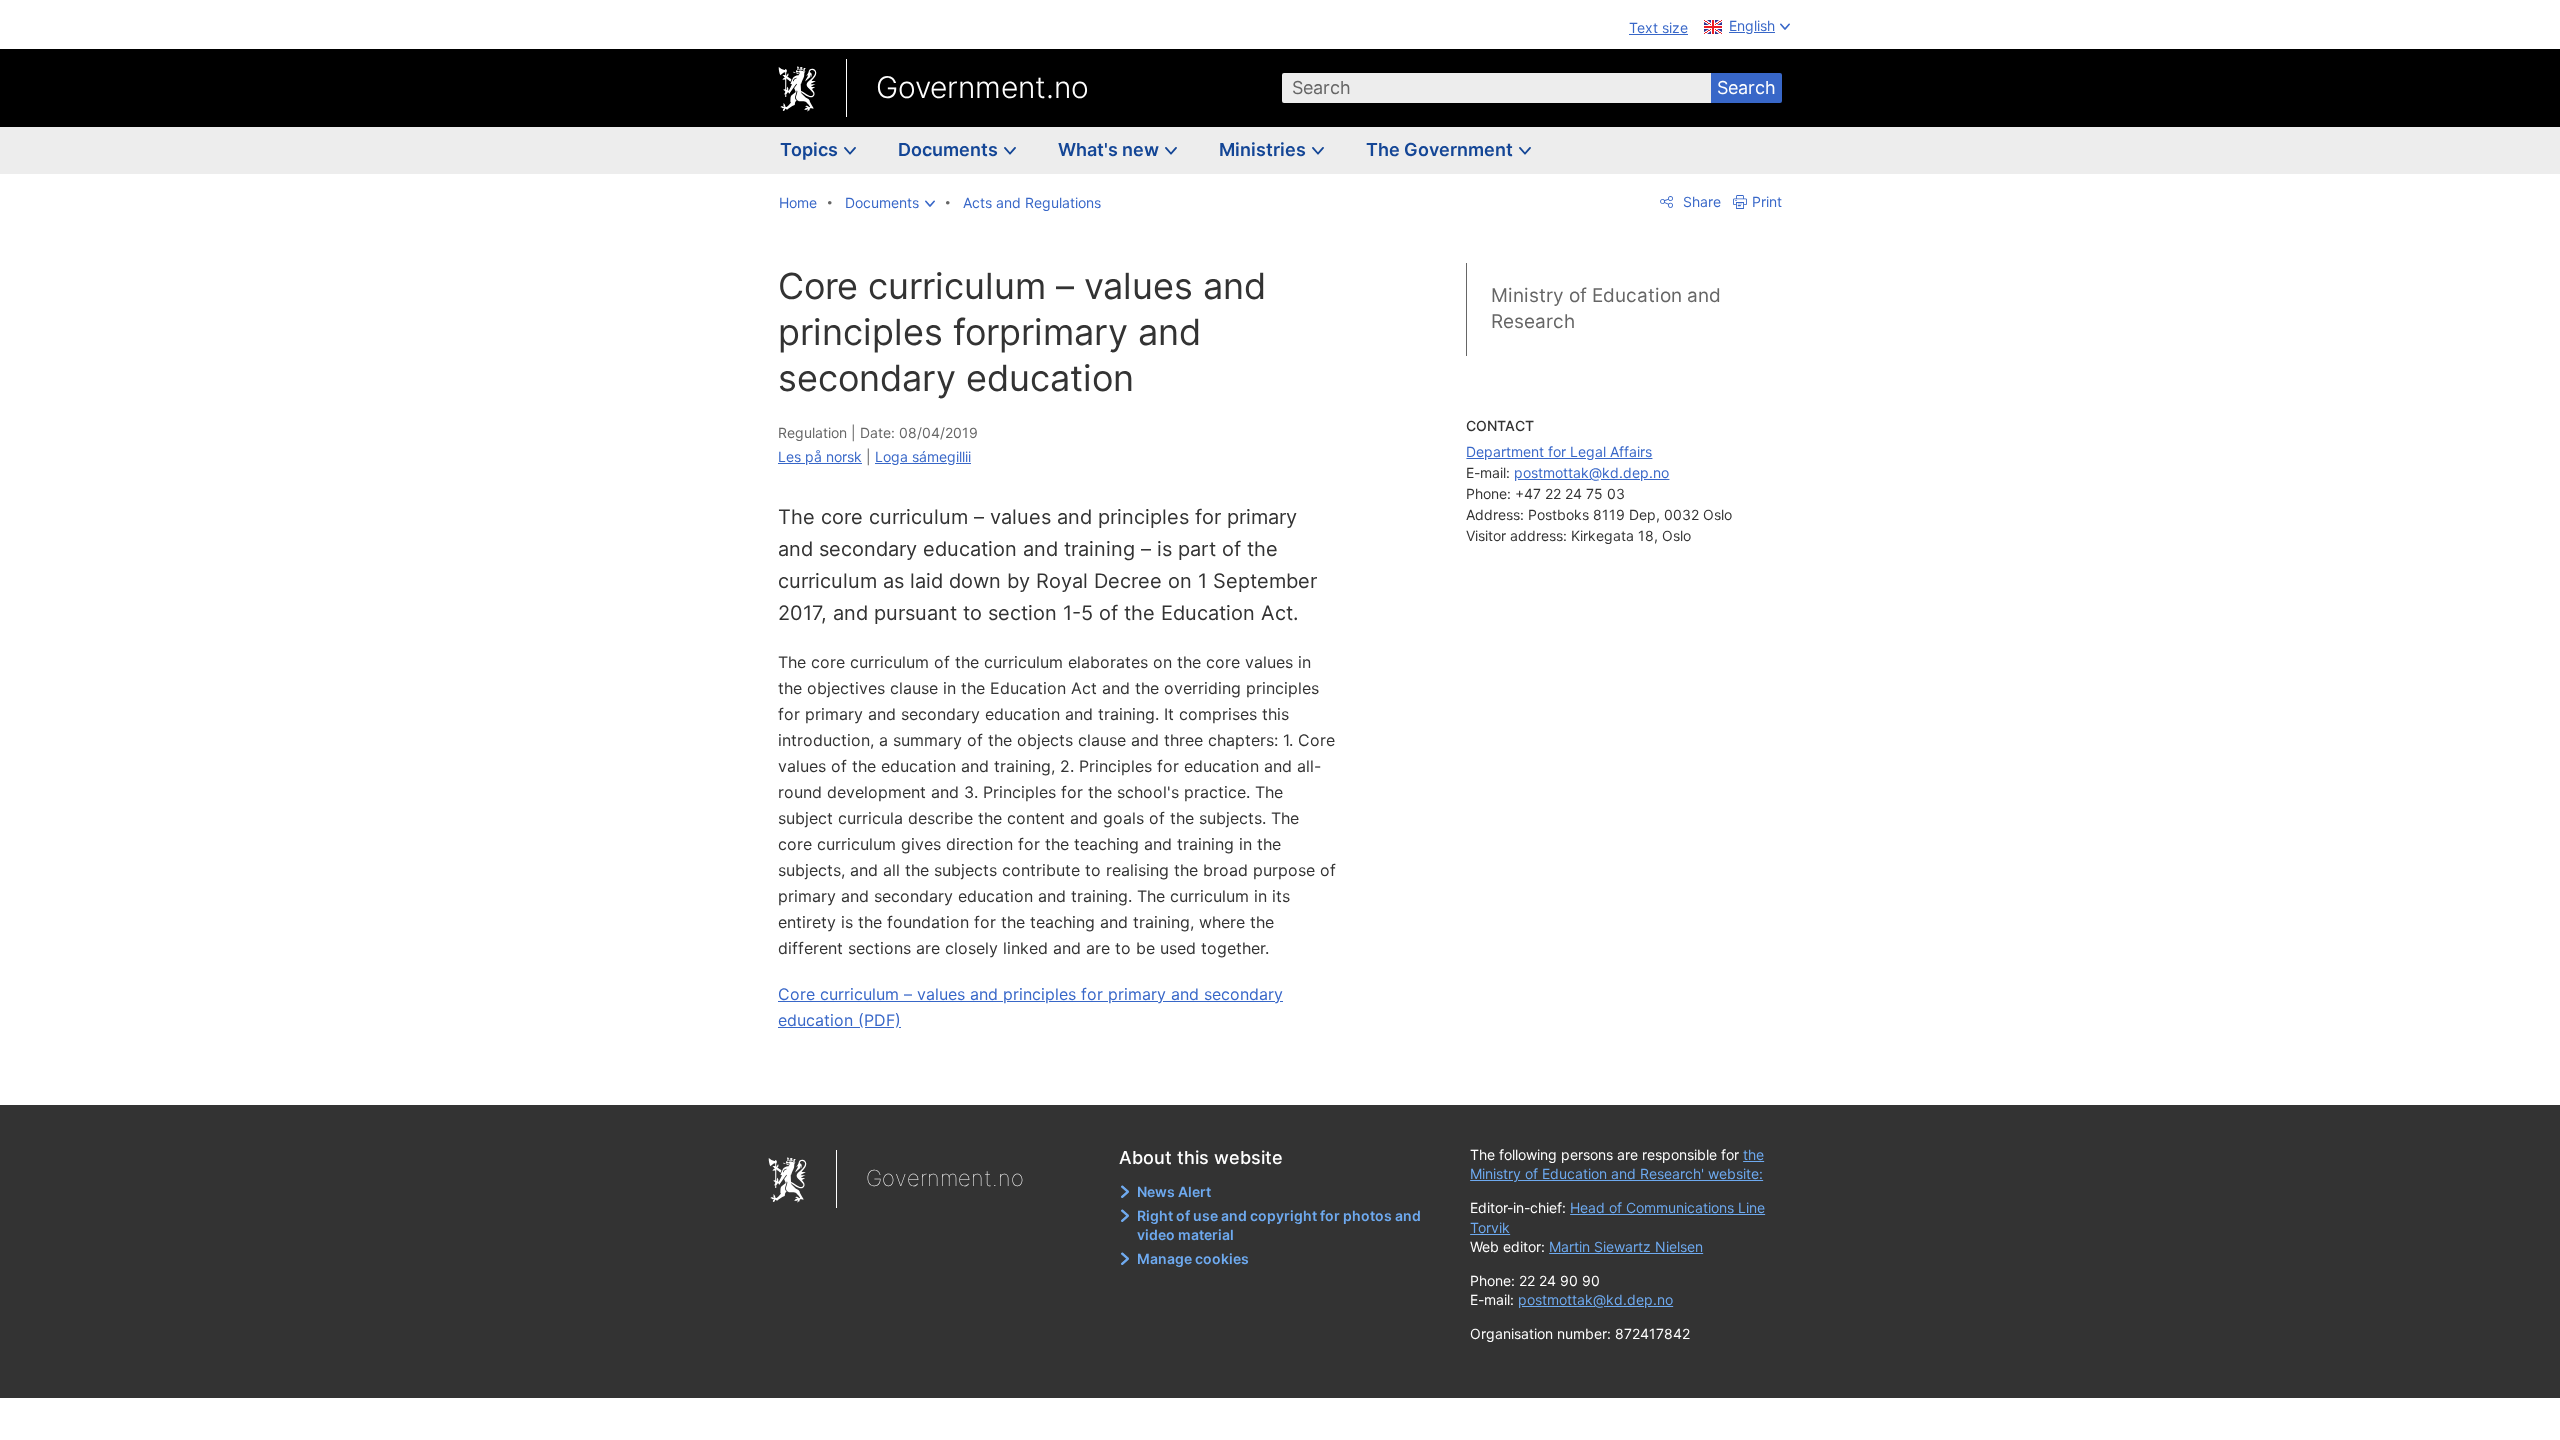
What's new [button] (1110, 149)
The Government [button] (1441, 149)
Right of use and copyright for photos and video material (1279, 1225)
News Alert (1174, 1191)
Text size (1658, 27)
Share (1700, 201)
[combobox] (1497, 88)
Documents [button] (950, 149)
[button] (890, 203)
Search (1746, 87)
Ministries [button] (1264, 149)
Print (1767, 201)
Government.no (982, 87)
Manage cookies (1193, 1258)
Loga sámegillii (923, 456)
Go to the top (1069, 1075)
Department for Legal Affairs (1559, 451)
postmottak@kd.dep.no (1591, 472)
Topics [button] (811, 149)
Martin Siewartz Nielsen (1626, 1246)
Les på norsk (820, 456)
